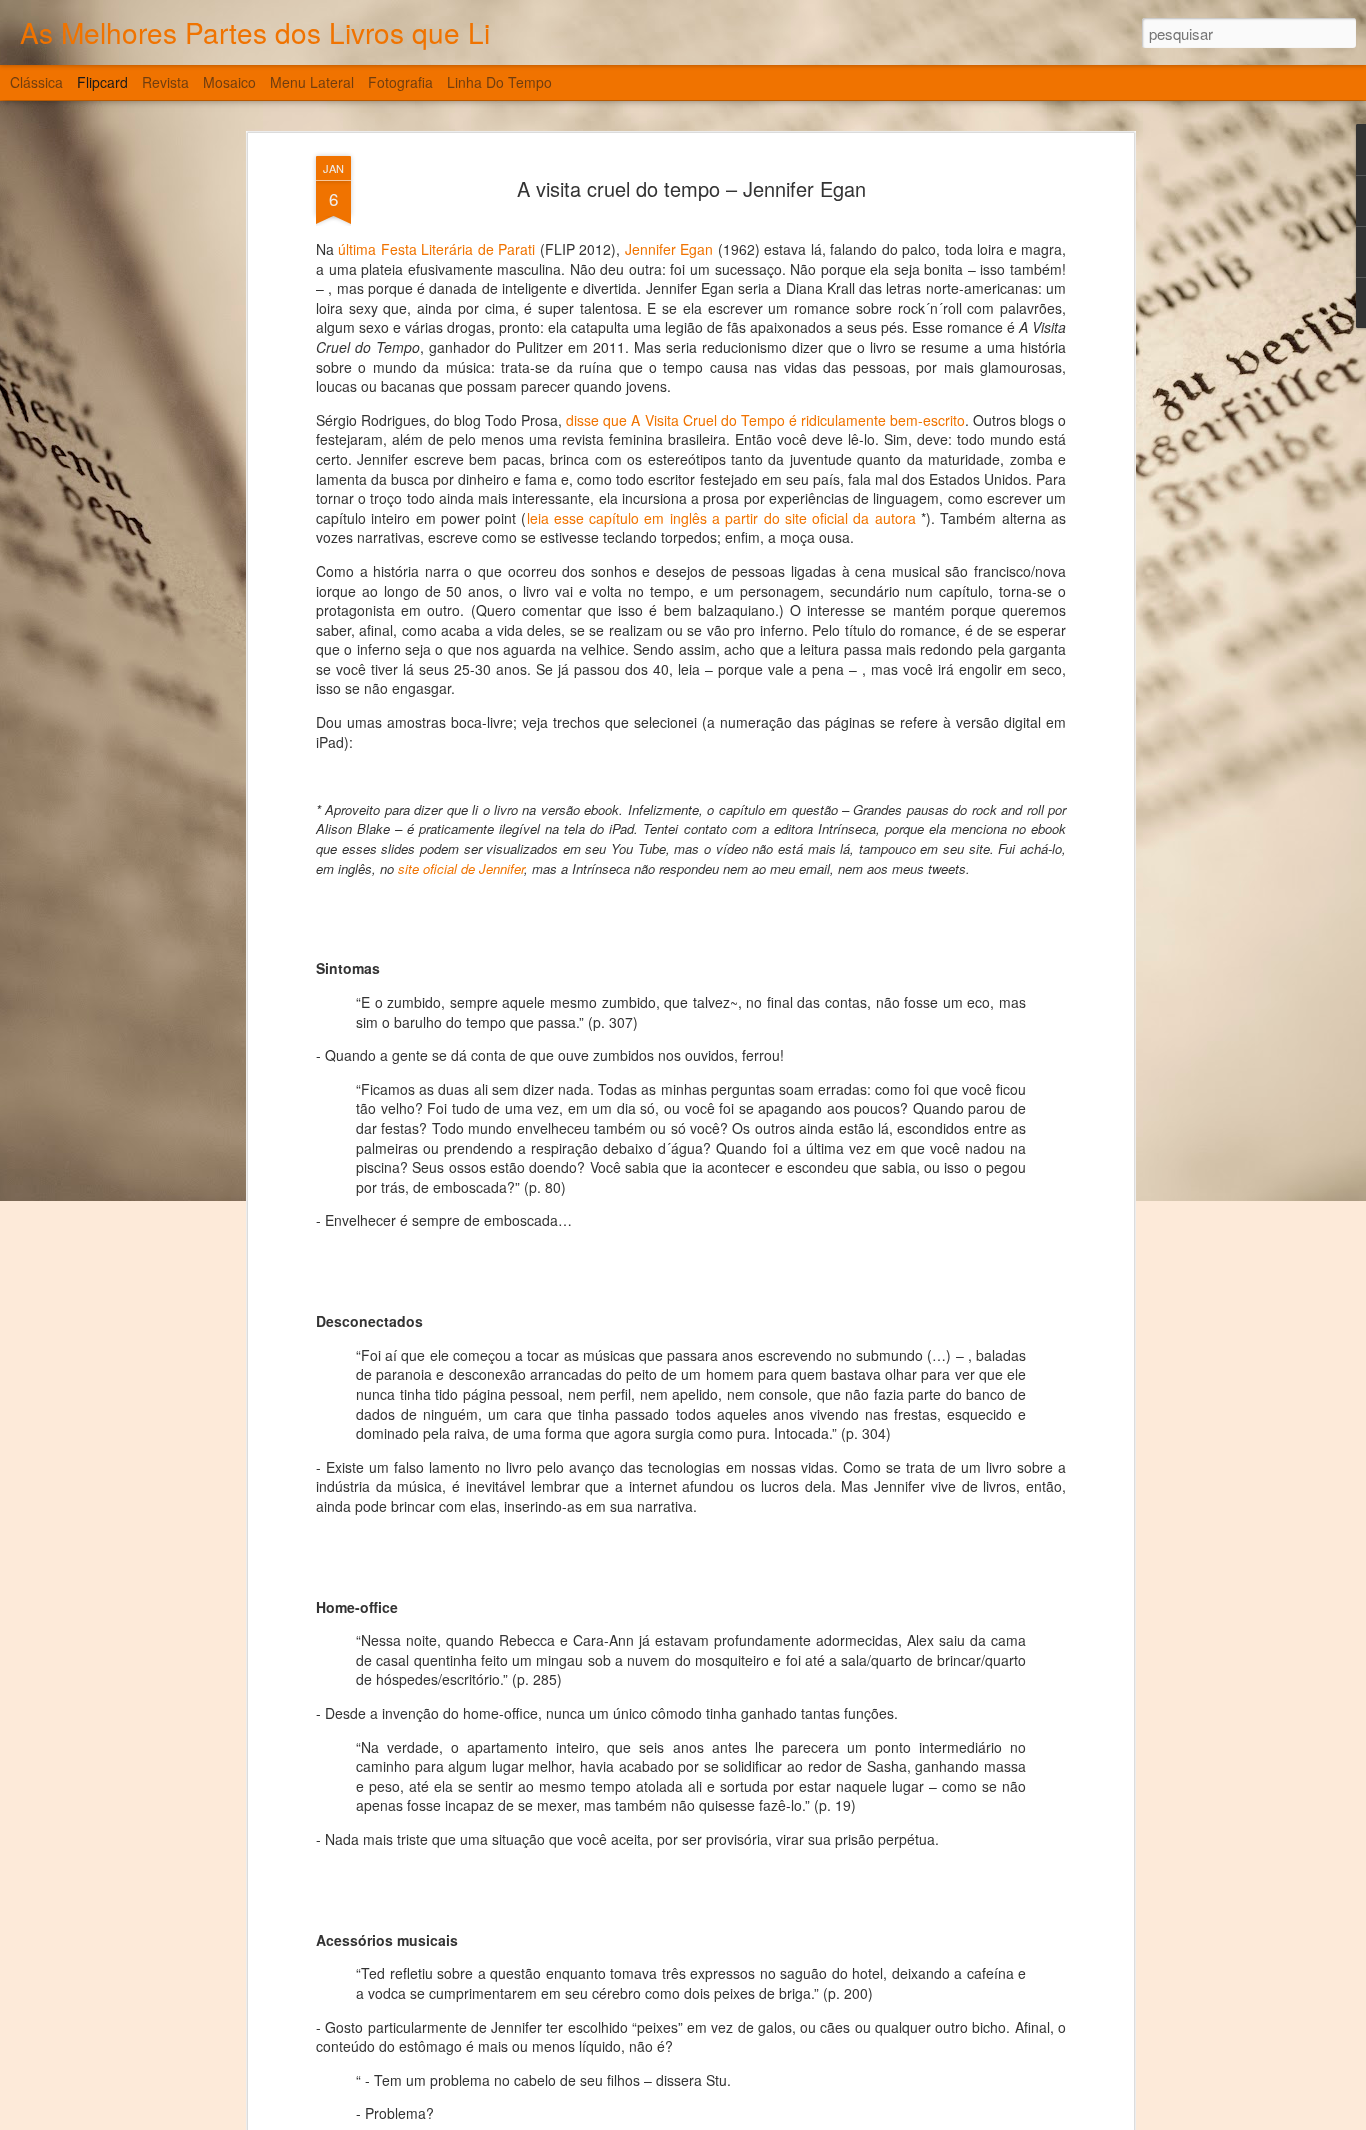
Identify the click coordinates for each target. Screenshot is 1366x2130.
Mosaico (229, 82)
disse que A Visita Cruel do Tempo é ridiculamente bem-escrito (765, 420)
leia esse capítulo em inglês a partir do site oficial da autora (721, 518)
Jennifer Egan (669, 249)
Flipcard (102, 82)
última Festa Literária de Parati (436, 249)
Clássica (36, 82)
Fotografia (400, 82)
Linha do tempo (499, 82)
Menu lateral (312, 82)
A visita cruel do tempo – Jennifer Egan (691, 188)
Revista (165, 82)
